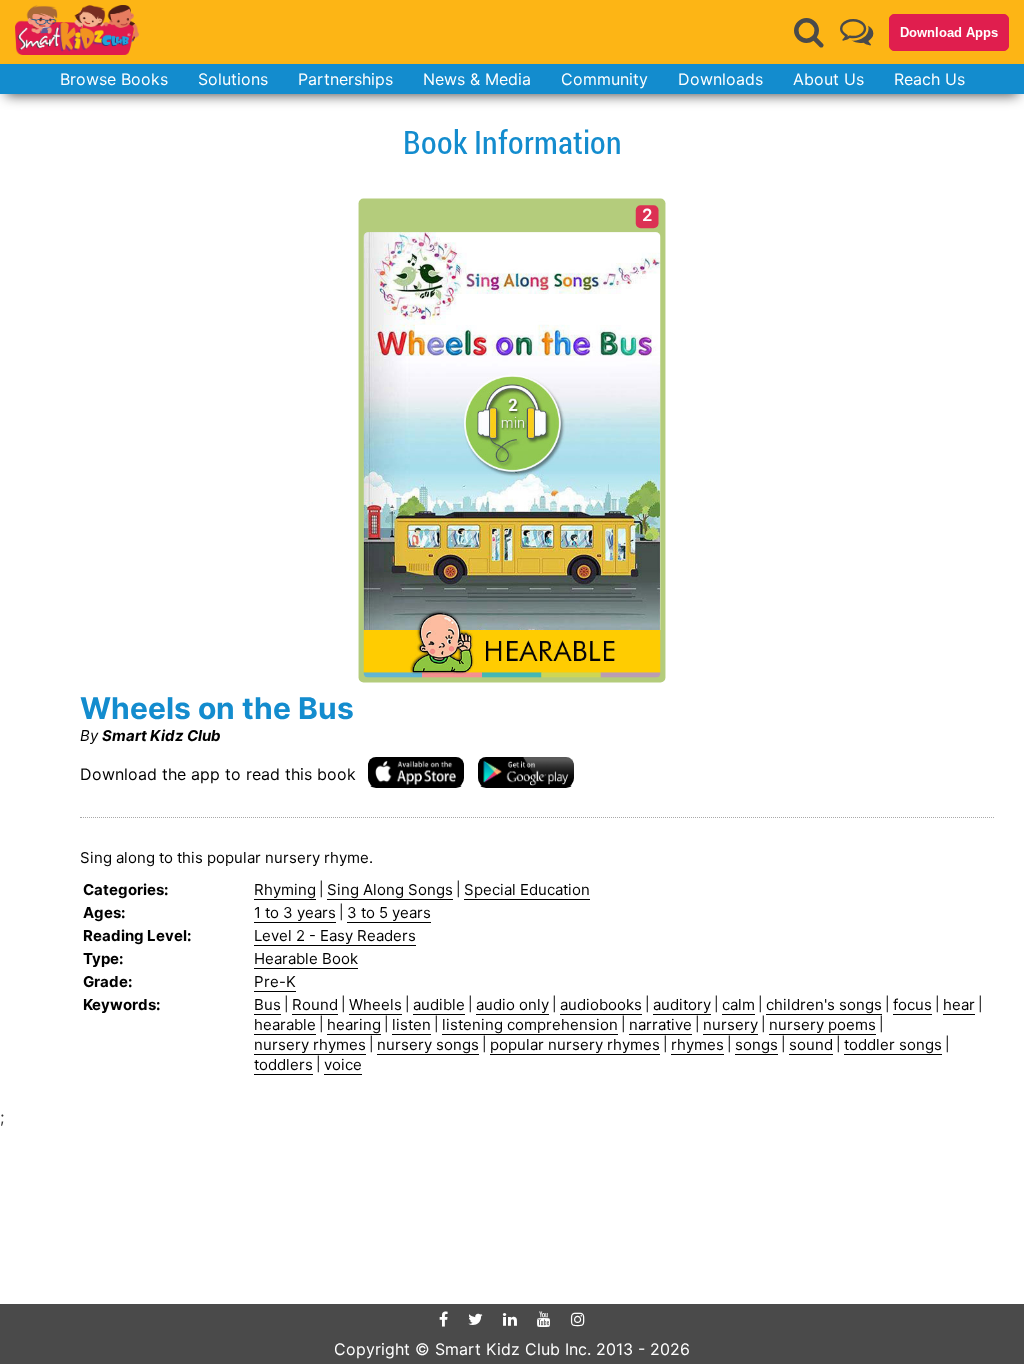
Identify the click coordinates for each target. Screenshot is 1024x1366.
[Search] (809, 32)
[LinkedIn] (510, 1319)
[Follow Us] (856, 31)
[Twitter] (475, 1319)
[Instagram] (578, 1319)
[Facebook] (443, 1319)
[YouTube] (544, 1319)
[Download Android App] (526, 771)
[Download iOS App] (416, 771)
